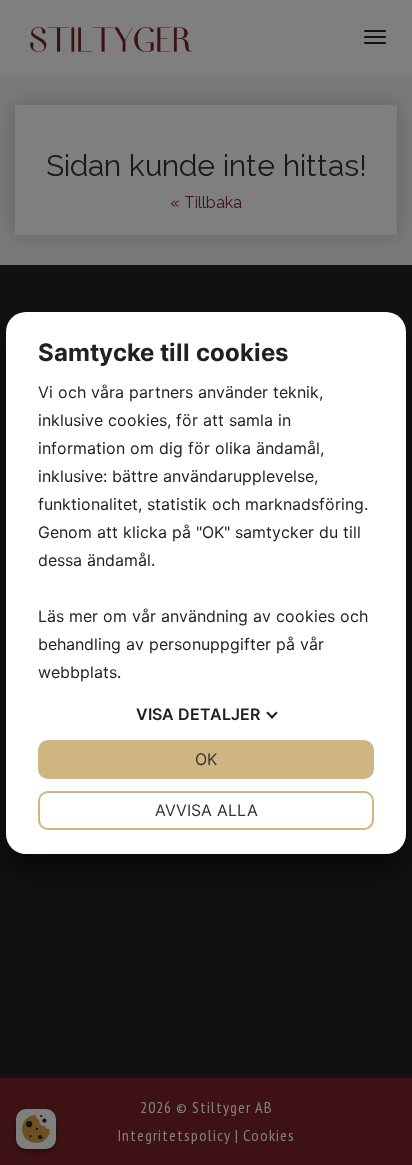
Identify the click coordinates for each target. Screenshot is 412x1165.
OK (206, 759)
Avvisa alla (206, 810)
